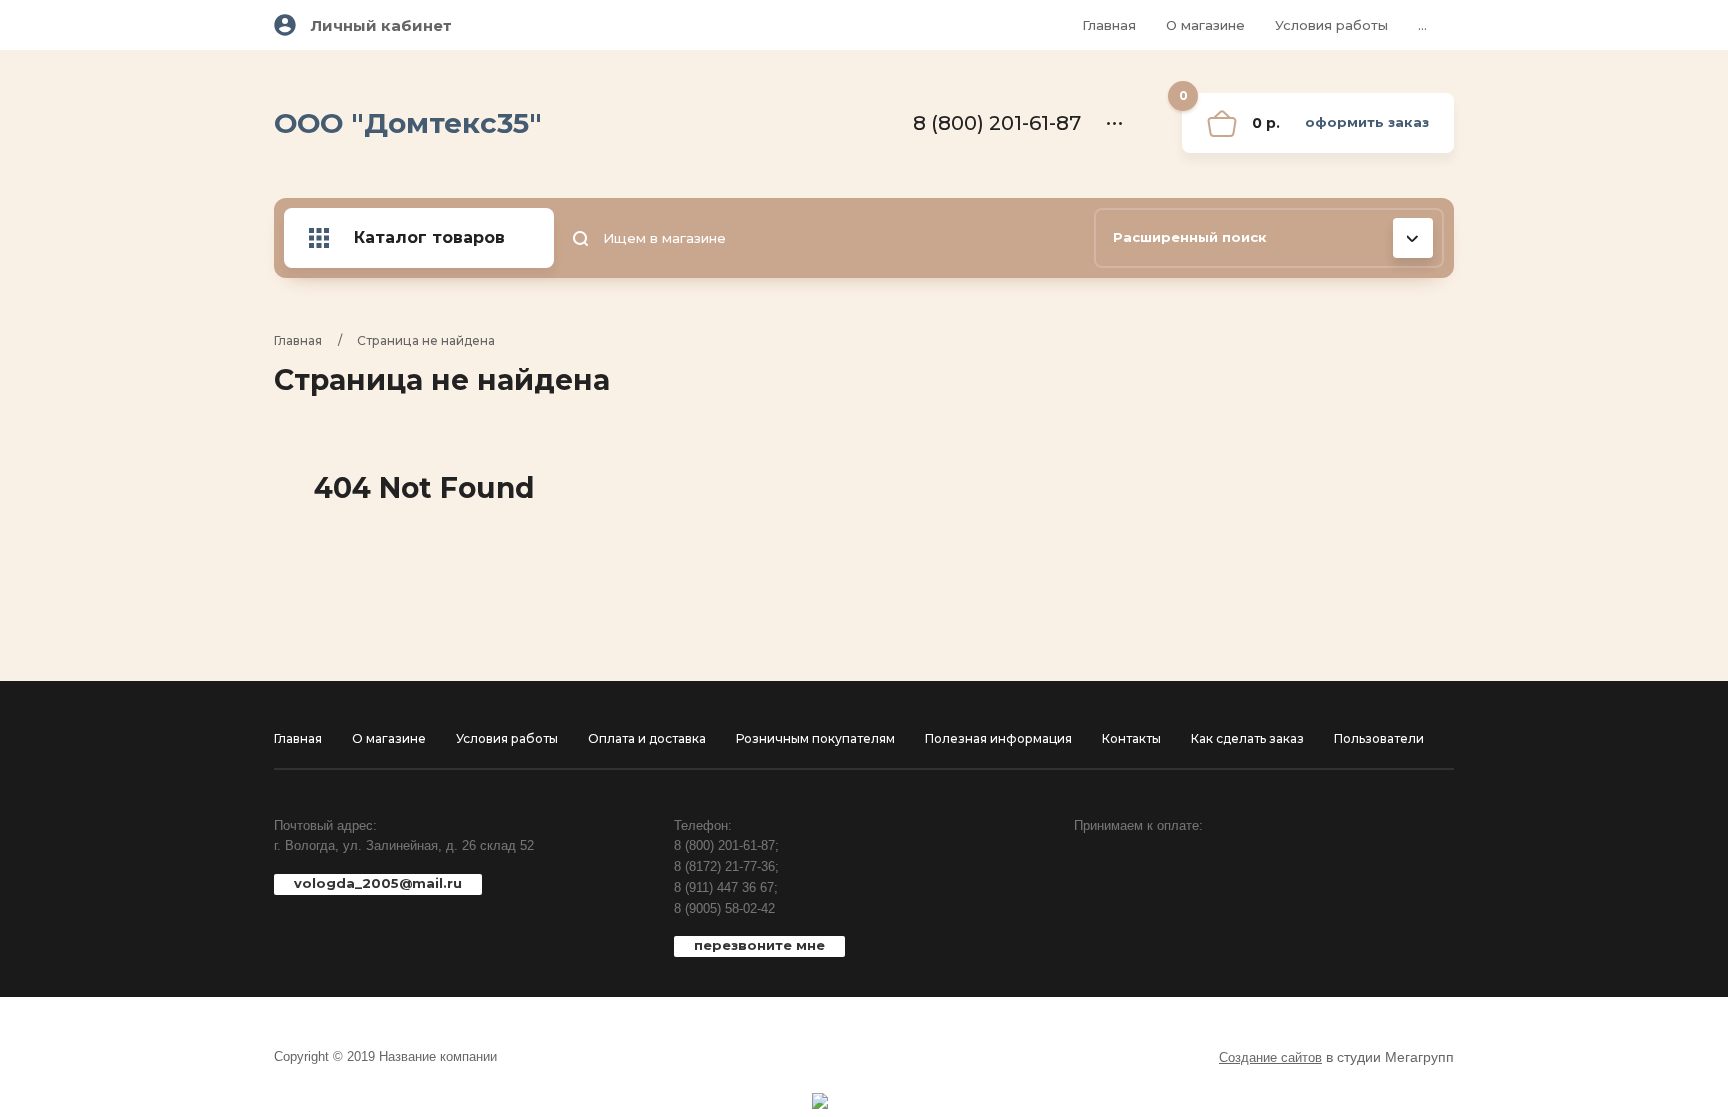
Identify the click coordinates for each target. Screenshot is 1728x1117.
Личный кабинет (381, 25)
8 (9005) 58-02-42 (724, 908)
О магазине (1205, 25)
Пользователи (1379, 738)
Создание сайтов (1270, 1057)
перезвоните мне (759, 945)
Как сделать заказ (1247, 738)
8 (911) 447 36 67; (726, 887)
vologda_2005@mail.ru (378, 883)
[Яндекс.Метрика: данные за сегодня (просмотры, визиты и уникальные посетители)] (820, 1101)
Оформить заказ (1367, 122)
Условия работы (1331, 25)
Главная (1109, 25)
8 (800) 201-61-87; (726, 845)
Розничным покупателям (815, 738)
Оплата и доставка (647, 738)
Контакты (1131, 738)
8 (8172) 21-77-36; (726, 866)
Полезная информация (998, 738)
